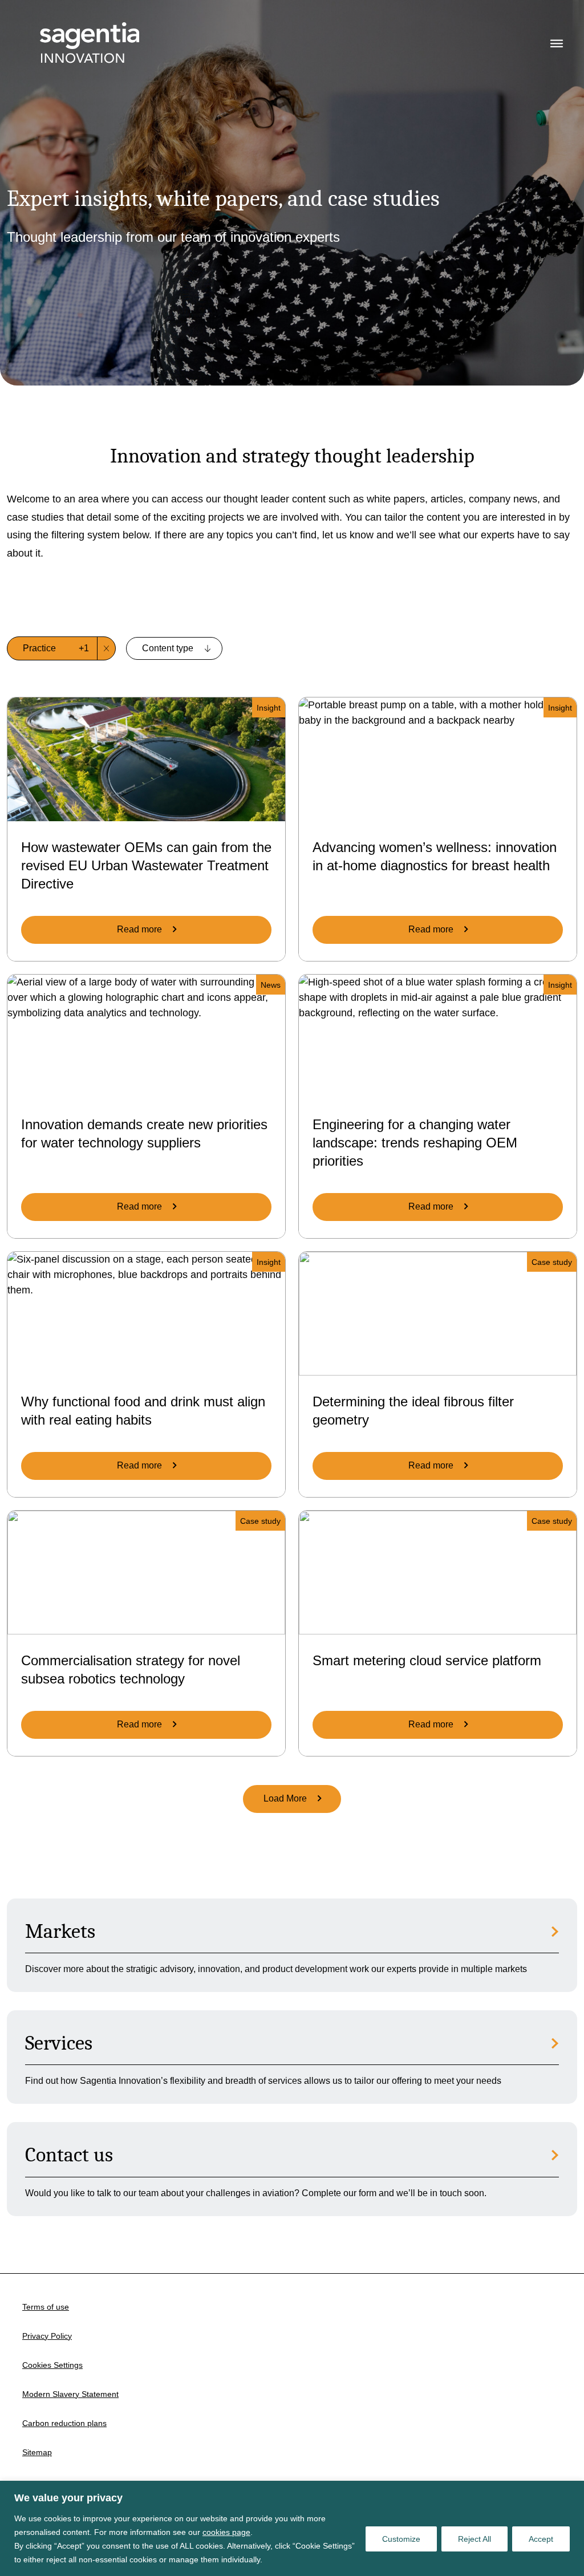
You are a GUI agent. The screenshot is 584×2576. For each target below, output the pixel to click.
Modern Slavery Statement (70, 2394)
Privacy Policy (47, 2336)
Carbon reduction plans (64, 2423)
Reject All (474, 2539)
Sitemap (37, 2452)
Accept (541, 2539)
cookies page (226, 2532)
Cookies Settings (52, 2365)
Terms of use (46, 2307)
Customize (401, 2539)
